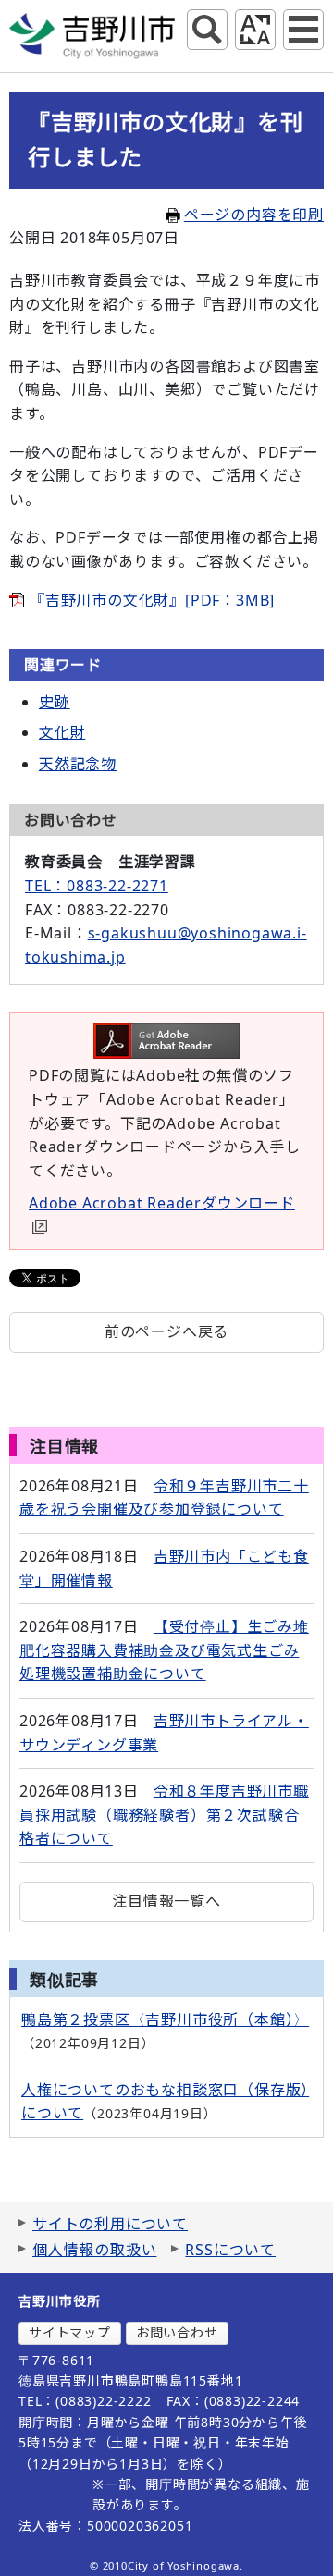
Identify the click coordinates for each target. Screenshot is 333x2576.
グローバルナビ (303, 30)
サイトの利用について (110, 2224)
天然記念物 (78, 764)
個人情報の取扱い (94, 2250)
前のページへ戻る (166, 1331)
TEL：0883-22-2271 (97, 886)
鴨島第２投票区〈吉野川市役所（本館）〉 (165, 2019)
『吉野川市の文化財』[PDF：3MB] (152, 600)
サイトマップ (70, 2332)
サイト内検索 (207, 30)
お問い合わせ (177, 2332)
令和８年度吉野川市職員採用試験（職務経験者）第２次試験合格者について (164, 1815)
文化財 (62, 732)
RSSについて (230, 2250)
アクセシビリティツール (255, 30)
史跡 (55, 702)
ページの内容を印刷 (254, 215)
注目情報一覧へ (166, 1901)
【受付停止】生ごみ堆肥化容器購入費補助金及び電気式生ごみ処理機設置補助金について (164, 1650)
